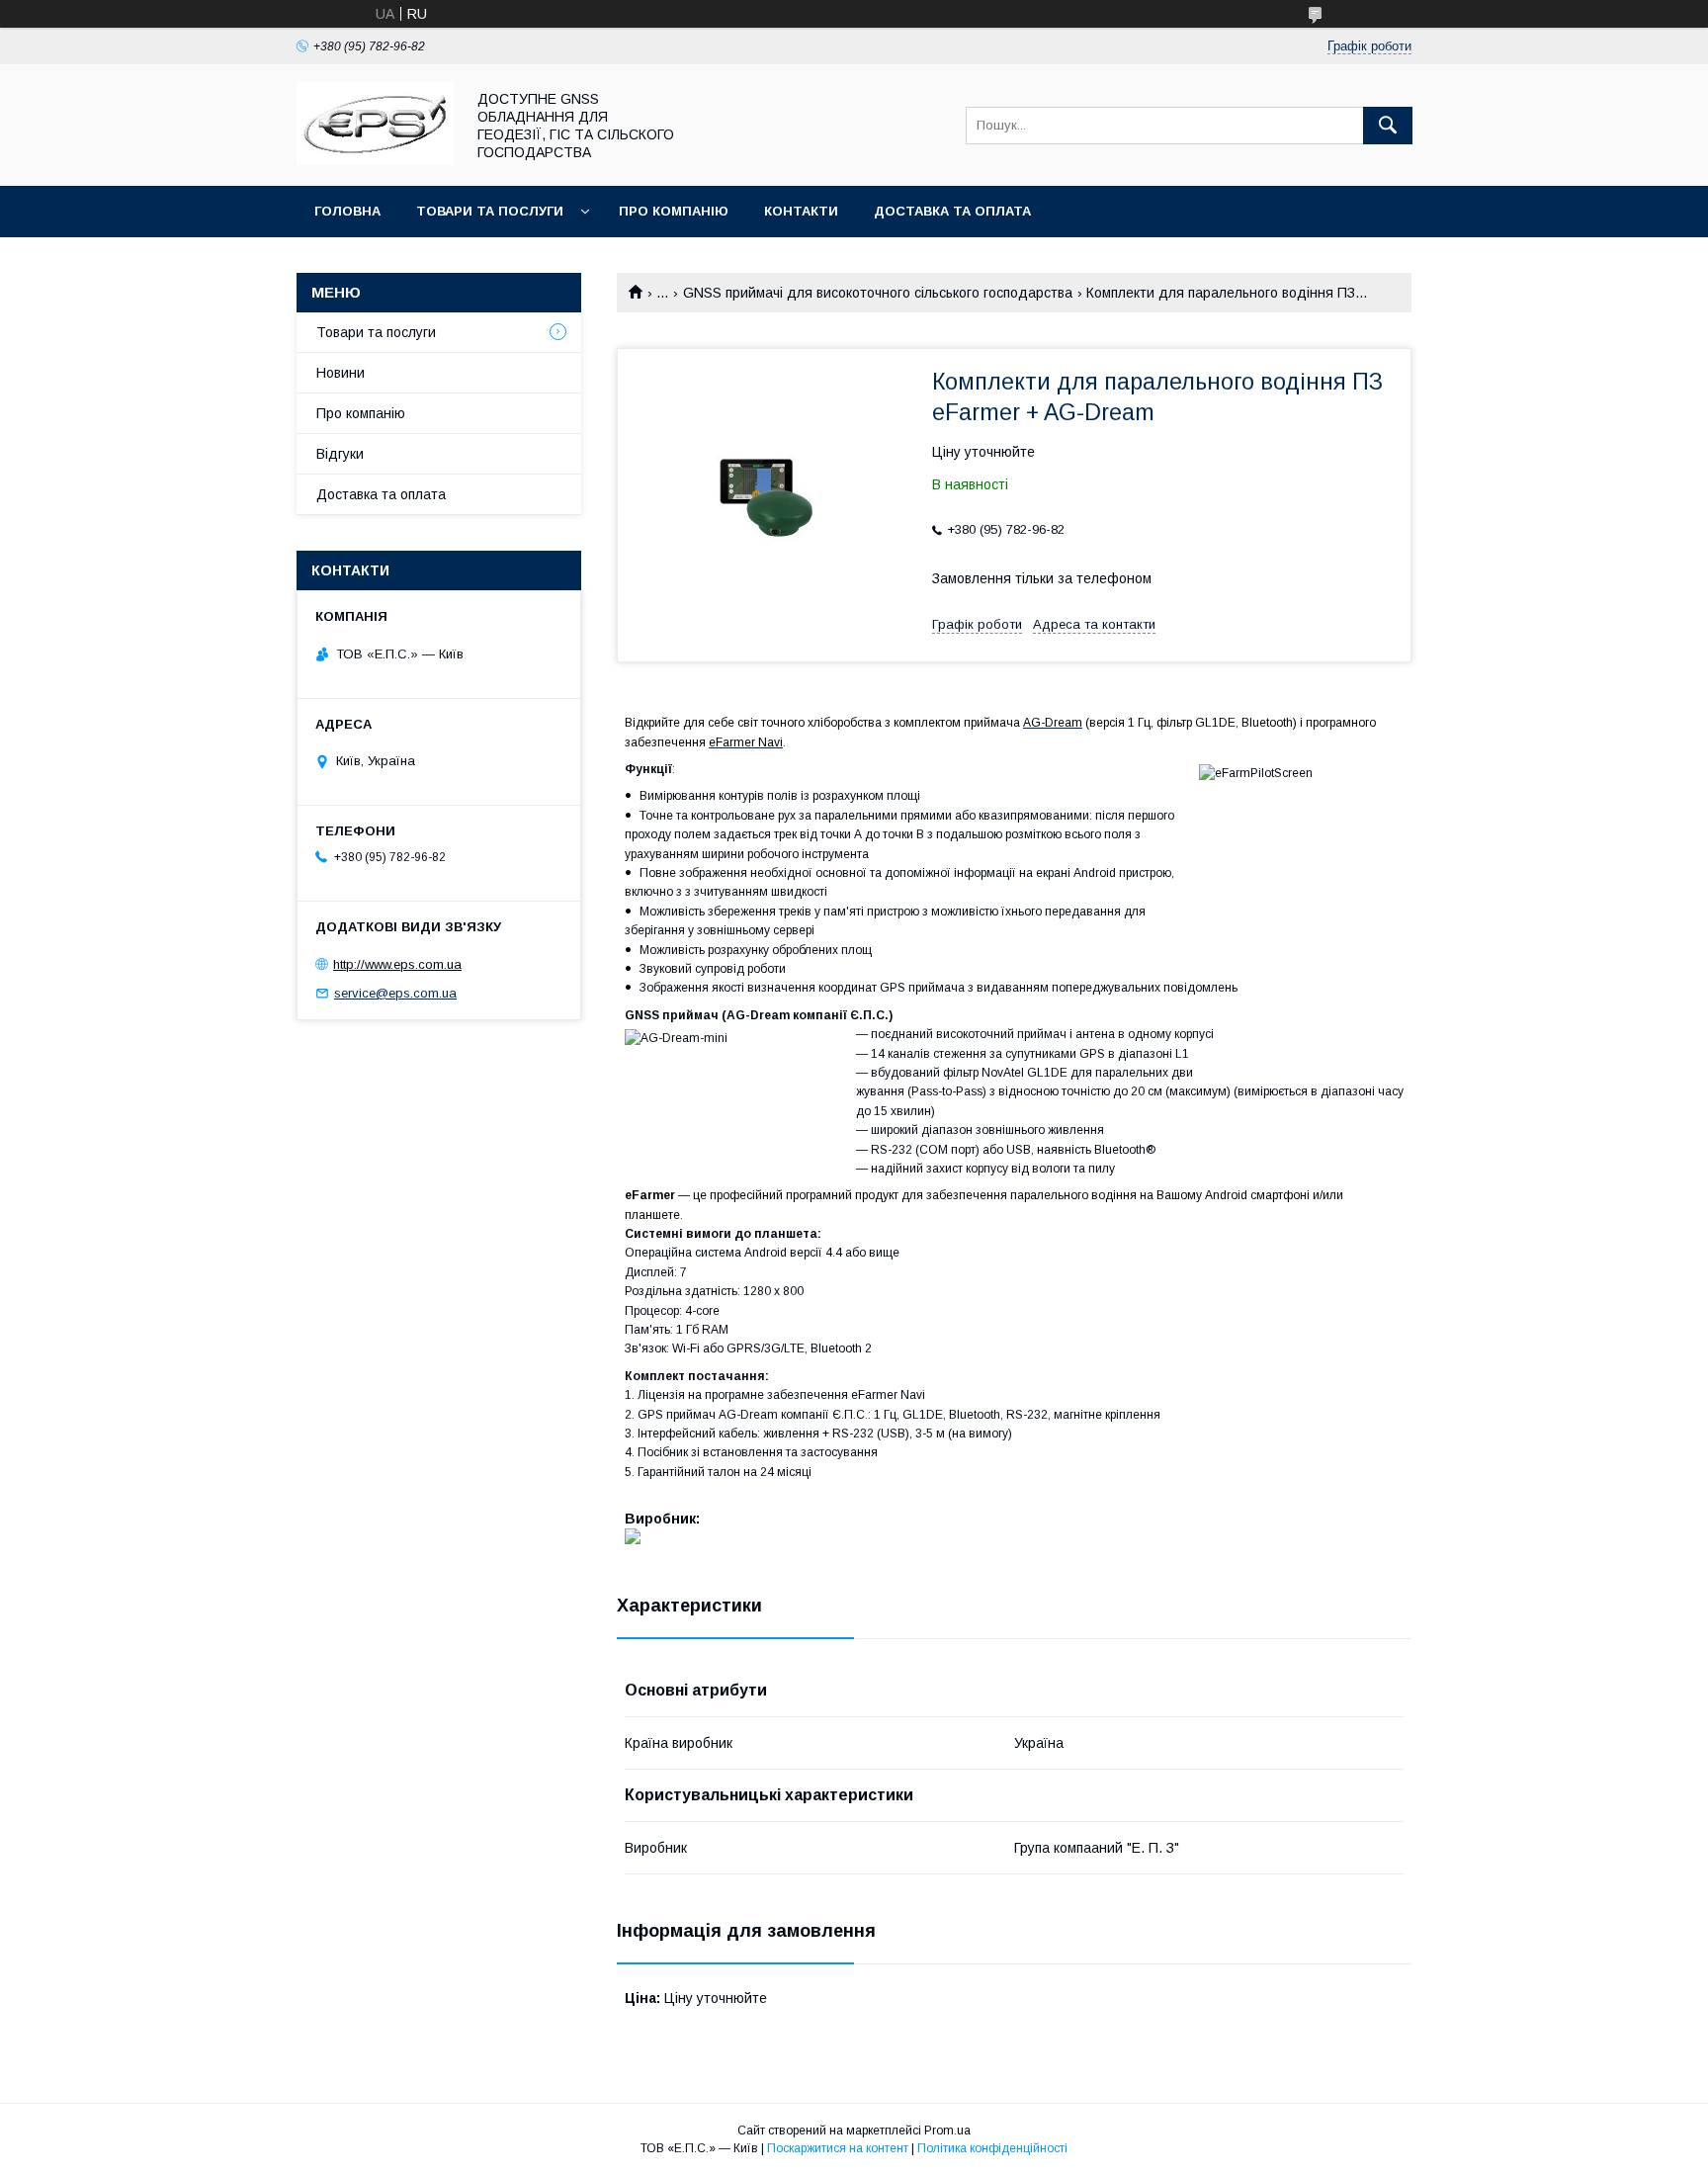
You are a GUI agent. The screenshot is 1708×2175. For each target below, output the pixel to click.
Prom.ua (947, 2131)
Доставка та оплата (952, 211)
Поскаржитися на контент (838, 2148)
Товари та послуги (490, 211)
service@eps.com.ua (395, 993)
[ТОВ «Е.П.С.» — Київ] (375, 160)
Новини (341, 373)
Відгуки (340, 454)
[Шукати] (1388, 126)
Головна (347, 211)
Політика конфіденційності (992, 2148)
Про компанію (674, 211)
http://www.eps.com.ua (397, 964)
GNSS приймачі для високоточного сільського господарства (878, 293)
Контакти (801, 211)
